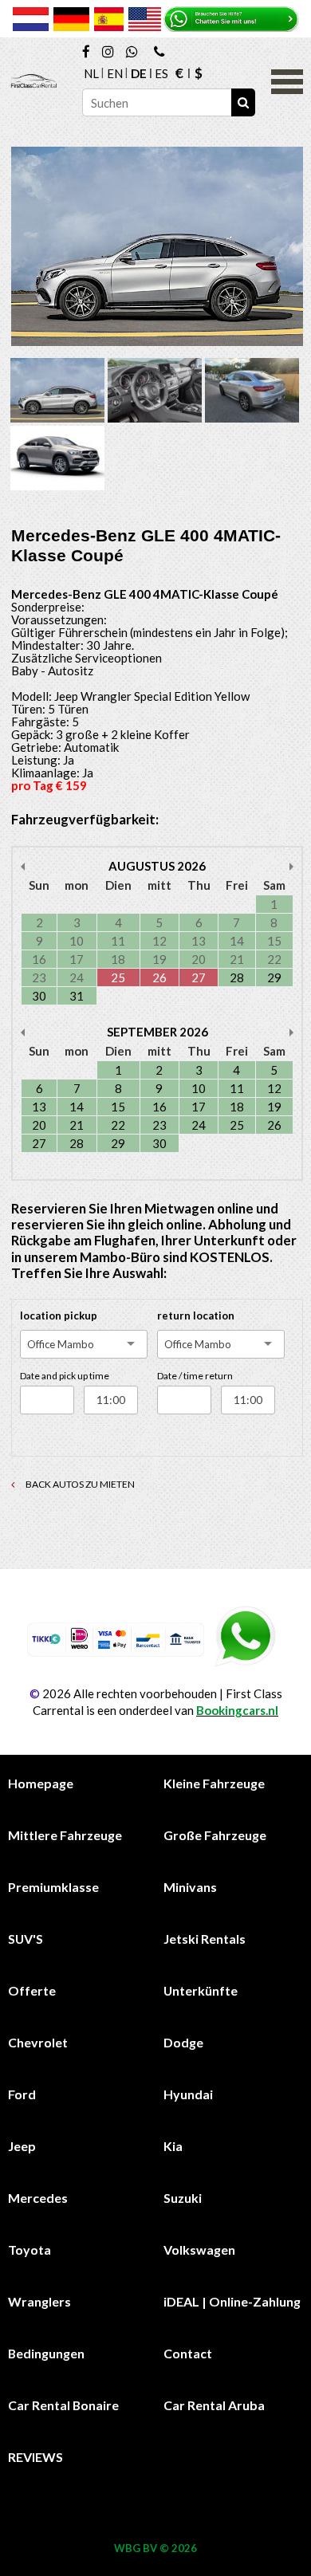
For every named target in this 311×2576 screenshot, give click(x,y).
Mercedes (38, 2198)
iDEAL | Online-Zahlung (232, 2301)
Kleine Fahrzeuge (214, 1783)
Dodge (183, 2042)
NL (91, 73)
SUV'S (26, 1939)
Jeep (22, 2146)
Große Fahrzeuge (215, 1835)
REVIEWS (35, 2457)
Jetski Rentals (205, 1939)
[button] (287, 80)
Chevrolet (38, 2042)
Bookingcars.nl (237, 1710)
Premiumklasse (53, 1887)
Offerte (32, 1990)
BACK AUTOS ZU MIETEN (79, 1484)
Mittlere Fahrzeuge (65, 1835)
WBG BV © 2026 (155, 2548)
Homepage (41, 1783)
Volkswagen (199, 2250)
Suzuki (183, 2198)
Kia (173, 2146)
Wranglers (39, 2301)
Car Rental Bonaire (63, 2405)
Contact (188, 2353)
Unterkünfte (201, 1990)
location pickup (59, 1316)
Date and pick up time (65, 1376)
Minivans (190, 1887)
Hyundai (188, 2094)
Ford (22, 2094)
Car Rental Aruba (214, 2405)
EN (115, 73)
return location (196, 1316)
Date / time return (195, 1376)
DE (139, 73)
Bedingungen (46, 2353)
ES (161, 73)
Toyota (30, 2250)
